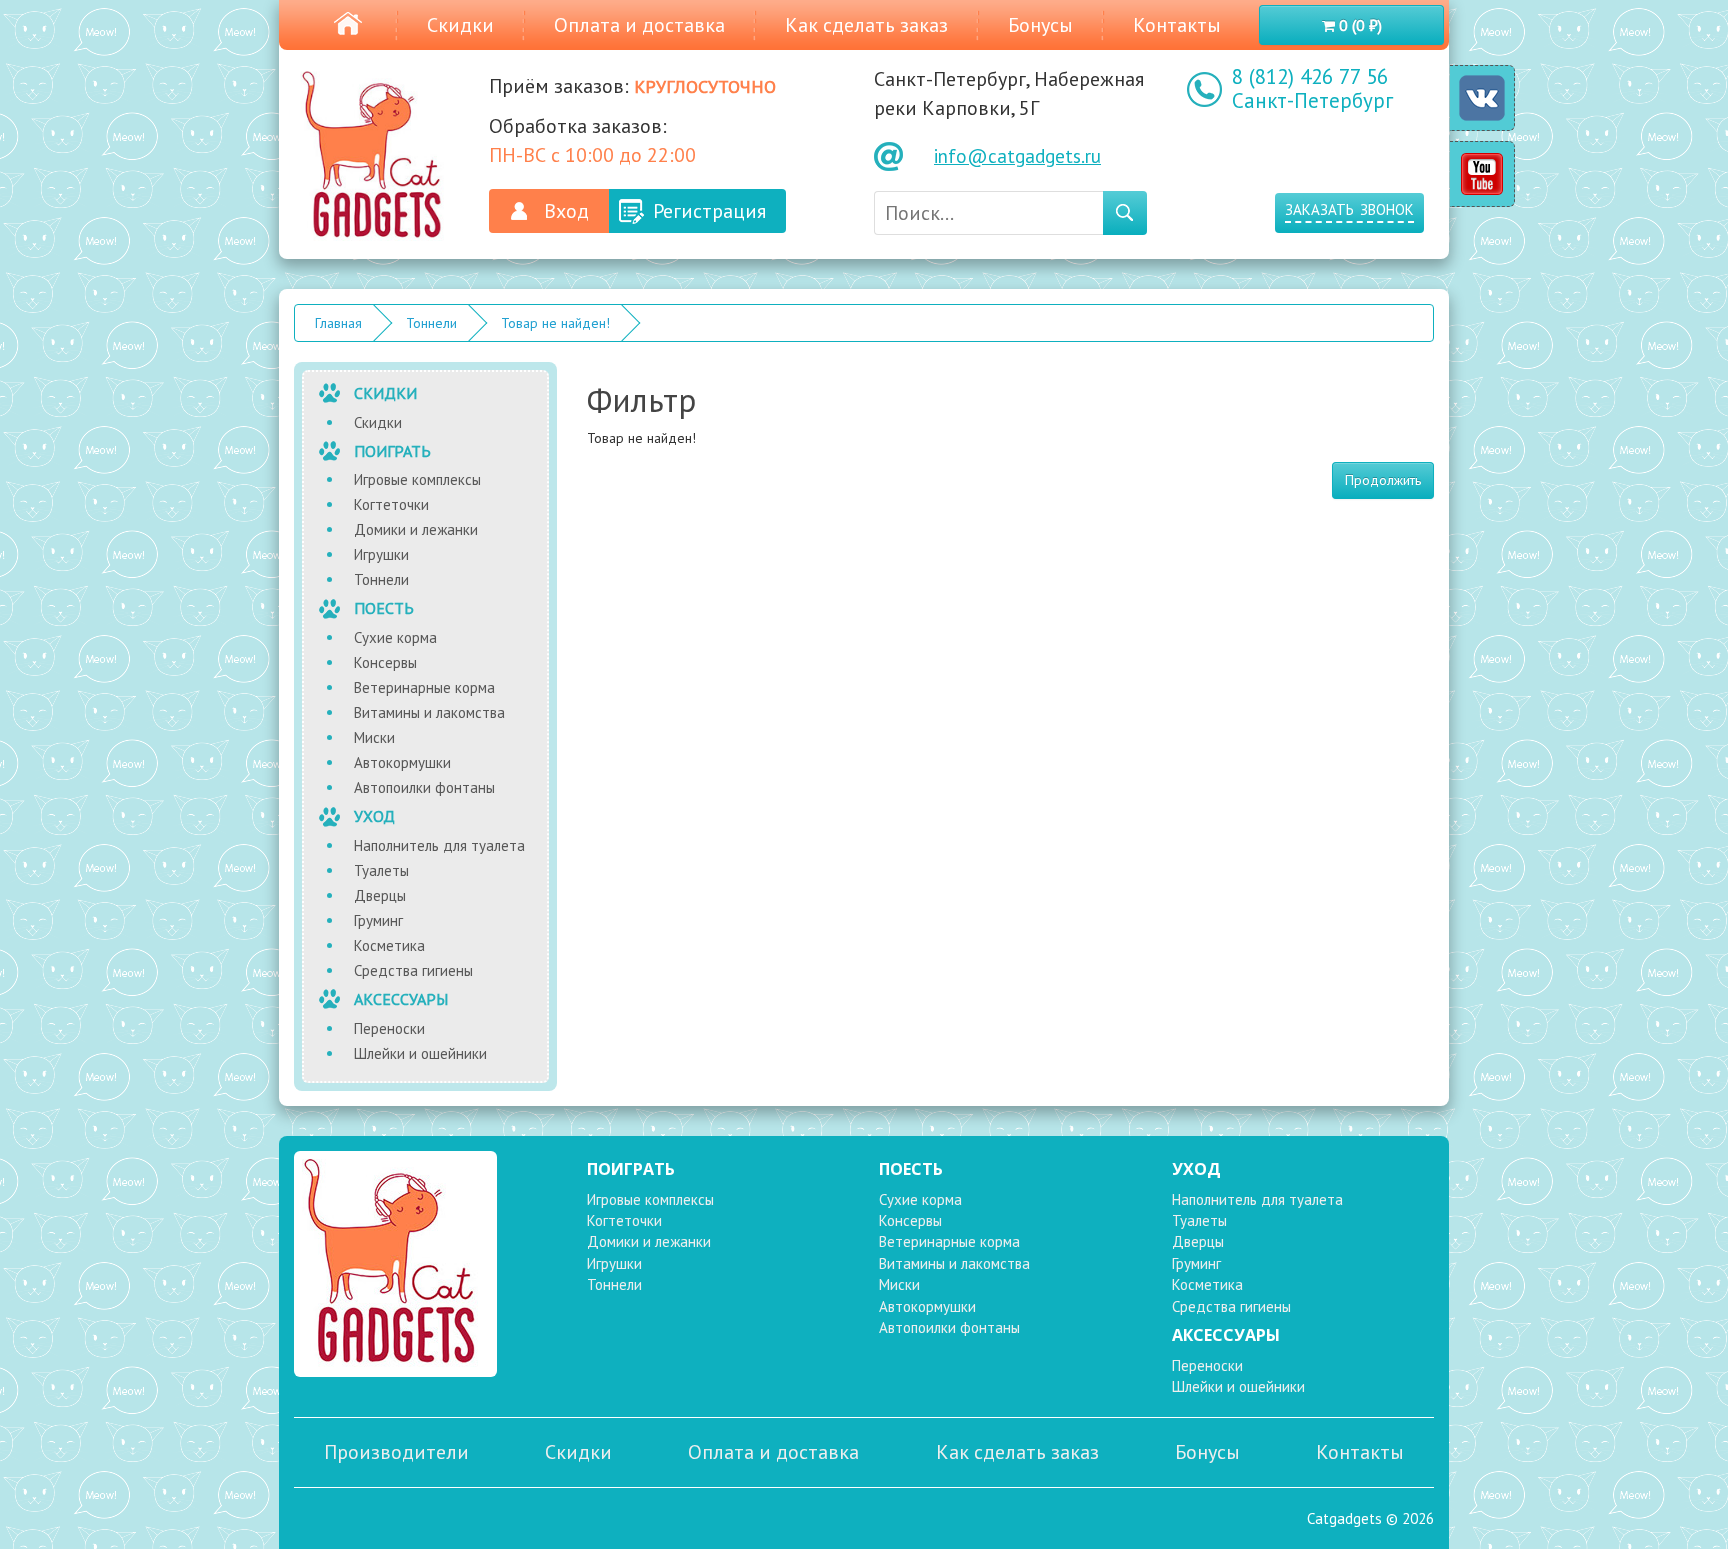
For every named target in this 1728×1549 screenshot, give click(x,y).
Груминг (378, 920)
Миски (374, 737)
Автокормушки (402, 762)
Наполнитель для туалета (439, 845)
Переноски (389, 1028)
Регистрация (709, 211)
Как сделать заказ (866, 25)
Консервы (385, 662)
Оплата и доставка (639, 25)
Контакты (1177, 25)
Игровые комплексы (417, 479)
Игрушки (381, 554)
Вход (566, 211)
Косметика (389, 945)
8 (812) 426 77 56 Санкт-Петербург (1312, 89)
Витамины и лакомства (429, 712)
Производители (396, 1452)
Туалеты (381, 870)
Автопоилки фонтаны (424, 787)
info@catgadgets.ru (1017, 156)
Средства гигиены (413, 970)
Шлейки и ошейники (420, 1053)
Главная (338, 323)
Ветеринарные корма (424, 687)
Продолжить (1383, 480)
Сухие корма (395, 637)
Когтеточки (391, 504)
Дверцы (380, 895)
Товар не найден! (555, 323)
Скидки (460, 25)
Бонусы (1040, 25)
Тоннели (431, 323)
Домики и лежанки (416, 529)
